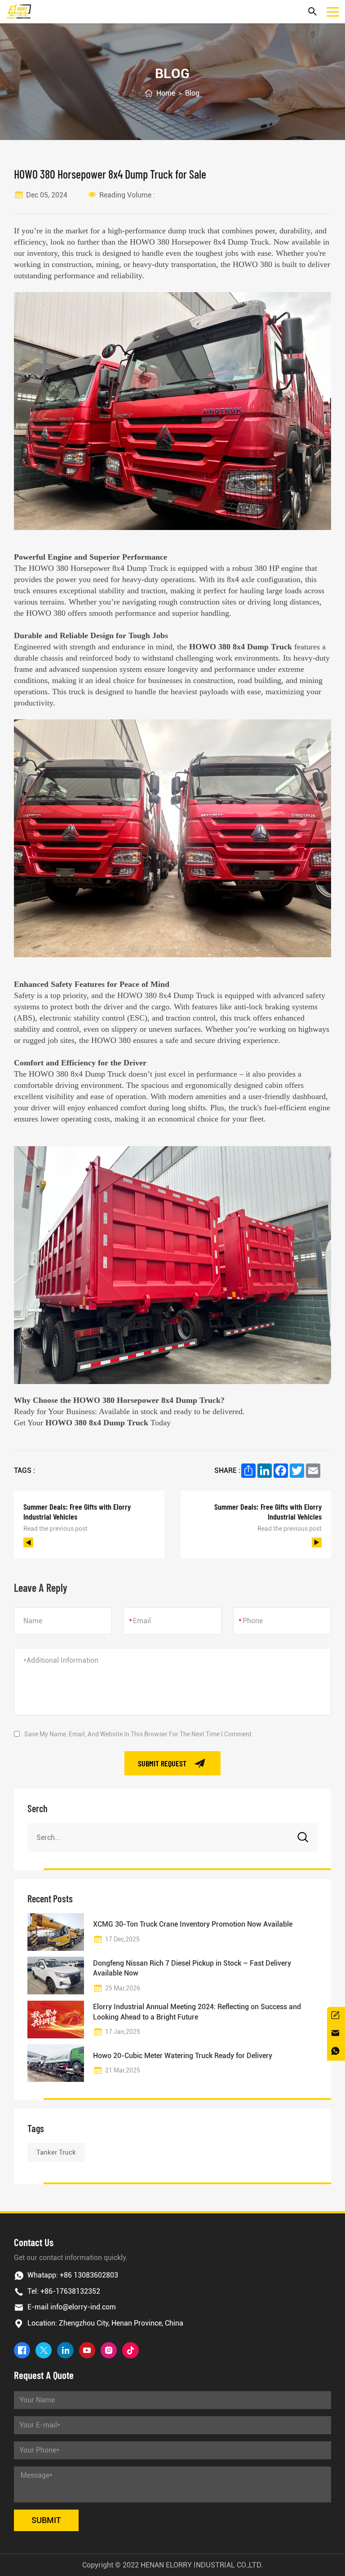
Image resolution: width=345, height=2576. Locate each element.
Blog (192, 93)
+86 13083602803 (89, 2275)
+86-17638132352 (70, 2291)
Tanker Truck (56, 2152)
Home (166, 93)
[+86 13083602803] (336, 2052)
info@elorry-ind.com (83, 2307)
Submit (46, 2520)
